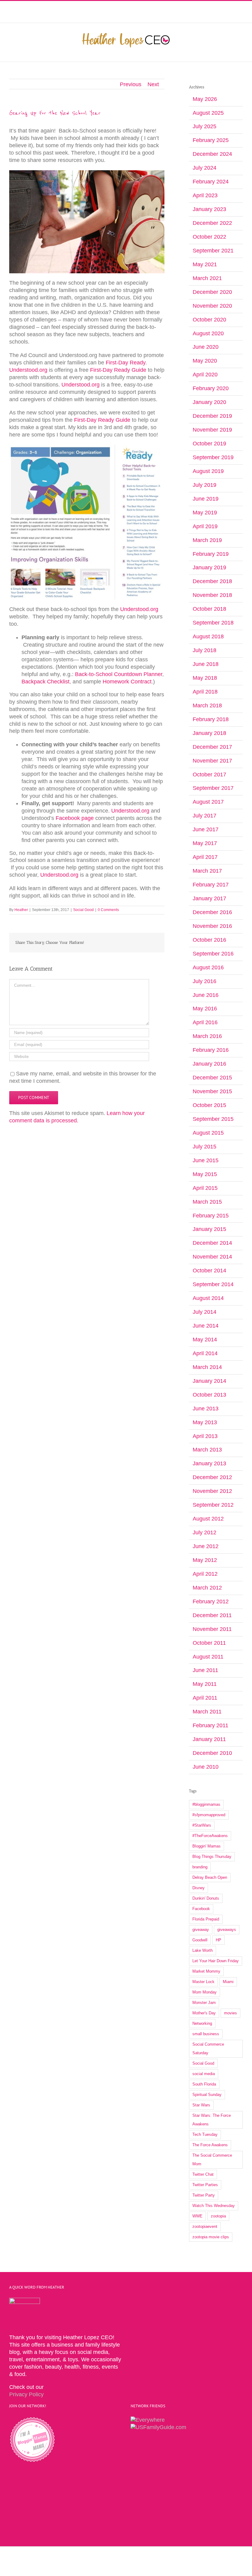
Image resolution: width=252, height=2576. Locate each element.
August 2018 (208, 636)
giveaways (227, 1930)
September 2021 (213, 251)
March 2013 (207, 1450)
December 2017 (212, 747)
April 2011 (205, 1698)
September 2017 (213, 788)
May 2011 (205, 1684)
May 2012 (205, 1560)
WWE (197, 2216)
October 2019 (209, 444)
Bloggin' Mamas (207, 1846)
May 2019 (205, 513)
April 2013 (205, 1436)
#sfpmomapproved (209, 1815)
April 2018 (205, 692)
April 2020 (205, 375)
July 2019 (205, 485)
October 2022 (209, 237)
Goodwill (200, 1940)
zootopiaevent (205, 2226)
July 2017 (205, 816)
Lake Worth (203, 1950)
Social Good (83, 910)
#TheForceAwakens (210, 1836)
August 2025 (208, 113)
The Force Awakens (210, 2145)
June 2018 (206, 664)
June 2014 (206, 1326)
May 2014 (205, 1340)
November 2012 (212, 1491)
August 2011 (208, 1657)
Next (153, 84)
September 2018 (213, 623)
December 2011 (212, 1615)
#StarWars (202, 1825)
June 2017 (206, 829)
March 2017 (207, 871)
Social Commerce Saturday (208, 2049)
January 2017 (209, 898)
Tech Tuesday (205, 2134)
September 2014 (213, 1284)
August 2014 (208, 1298)
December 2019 (212, 416)
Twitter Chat (203, 2174)
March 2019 (207, 540)
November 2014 (212, 1257)
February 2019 (211, 554)
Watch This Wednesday (214, 2206)
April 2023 (205, 195)
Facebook (201, 1909)
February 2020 (211, 388)
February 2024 (211, 182)
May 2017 (205, 843)
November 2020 (212, 306)
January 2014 (209, 1381)
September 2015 (213, 1119)
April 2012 (205, 1574)
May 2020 (205, 361)
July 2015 (205, 1147)
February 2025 (211, 140)
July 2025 (205, 126)
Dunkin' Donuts (206, 1898)
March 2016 (207, 1036)
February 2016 (211, 1050)
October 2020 (209, 320)
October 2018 (209, 609)
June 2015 (206, 1160)
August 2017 (208, 802)
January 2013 (209, 1463)
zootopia (218, 2216)
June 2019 (206, 499)
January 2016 (209, 1064)
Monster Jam (204, 2003)
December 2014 (212, 1243)
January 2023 (209, 209)
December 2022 (212, 223)
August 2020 (208, 333)
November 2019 (212, 430)
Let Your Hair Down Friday (216, 1961)
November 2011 (212, 1629)
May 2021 (205, 264)
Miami (228, 1982)
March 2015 (207, 1202)
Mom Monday (205, 1992)
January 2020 (209, 402)
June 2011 (205, 1670)
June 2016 (206, 995)
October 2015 (209, 1105)
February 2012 (211, 1601)
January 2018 (209, 733)
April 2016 (205, 1022)
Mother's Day (204, 2013)
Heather (21, 910)
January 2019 (209, 567)
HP (219, 1940)
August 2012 (208, 1519)
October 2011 (209, 1643)
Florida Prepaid (206, 1919)
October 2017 (209, 775)
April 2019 (205, 526)
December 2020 (212, 292)
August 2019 (208, 471)
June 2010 (206, 1767)
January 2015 (209, 1229)
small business (206, 2034)
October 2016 (209, 940)
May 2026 (205, 99)
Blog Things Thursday (212, 1857)
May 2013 (205, 1422)
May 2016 (205, 1009)
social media (204, 2074)
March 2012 (207, 1588)
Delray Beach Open (210, 1877)
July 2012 (205, 1532)
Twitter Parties (205, 2185)
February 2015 (211, 1216)
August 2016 (208, 967)
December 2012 (212, 1477)
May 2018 (205, 678)
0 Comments (108, 910)
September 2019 (213, 457)
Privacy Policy (26, 2394)
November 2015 (212, 1091)
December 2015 (212, 1078)
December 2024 (212, 154)
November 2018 (212, 595)
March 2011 (207, 1712)
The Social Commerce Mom (212, 2160)
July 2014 (205, 1312)
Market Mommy (206, 1971)
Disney (199, 1888)
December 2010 (212, 1753)
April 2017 (205, 857)
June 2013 (206, 1409)
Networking (202, 2023)
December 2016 (212, 912)
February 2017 (211, 885)
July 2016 (205, 981)
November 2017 (212, 761)
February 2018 (211, 719)
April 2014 (205, 1353)
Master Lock (203, 1982)
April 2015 (205, 1188)
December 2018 (212, 581)
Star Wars (201, 2105)
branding (200, 1867)
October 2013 (209, 1395)
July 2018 (205, 650)
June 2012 (206, 1546)
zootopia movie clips (211, 2237)
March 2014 (207, 1367)
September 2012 (213, 1505)
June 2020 (206, 347)
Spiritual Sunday (207, 2095)
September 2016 (213, 954)
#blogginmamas (206, 1804)
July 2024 (205, 168)
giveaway (201, 1930)
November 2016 (212, 926)
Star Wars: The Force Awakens (212, 2120)
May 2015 (205, 1174)
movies (230, 2013)
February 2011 (211, 1725)
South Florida (204, 2084)
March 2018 (207, 706)
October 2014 (209, 1271)
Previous (131, 84)
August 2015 (208, 1133)
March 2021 (207, 278)
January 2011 (209, 1739)
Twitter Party (204, 2195)
